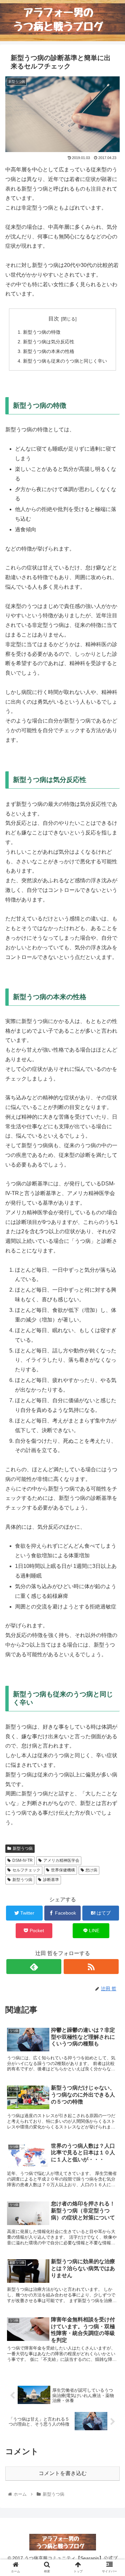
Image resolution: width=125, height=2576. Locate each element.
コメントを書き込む (63, 2473)
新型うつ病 (23, 1848)
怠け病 (91, 1870)
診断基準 (51, 1880)
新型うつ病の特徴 (42, 332)
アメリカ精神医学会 (61, 1860)
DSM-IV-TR (22, 1860)
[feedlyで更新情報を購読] (34, 1967)
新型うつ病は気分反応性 (49, 342)
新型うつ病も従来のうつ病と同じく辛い (65, 361)
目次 (54, 319)
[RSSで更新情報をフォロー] (91, 1967)
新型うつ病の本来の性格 (49, 351)
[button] (112, 1339)
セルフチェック (26, 1870)
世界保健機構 (63, 1870)
